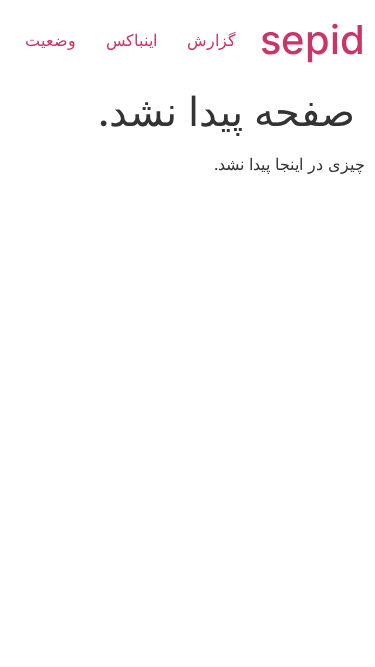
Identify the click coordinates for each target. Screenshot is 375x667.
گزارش (211, 40)
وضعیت (50, 40)
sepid (312, 39)
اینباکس (131, 40)
